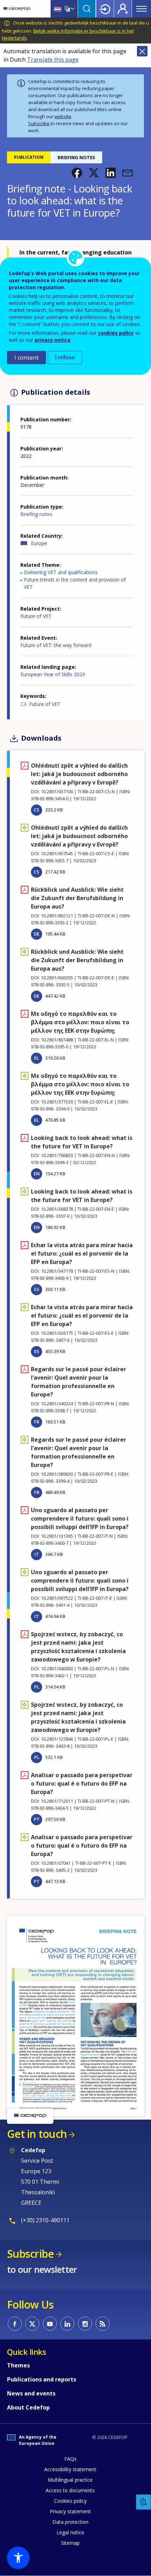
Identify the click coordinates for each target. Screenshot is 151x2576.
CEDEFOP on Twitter (32, 2324)
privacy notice (53, 340)
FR (37, 1422)
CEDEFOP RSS (103, 2324)
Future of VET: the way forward (56, 645)
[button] (77, 173)
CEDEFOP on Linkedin (67, 2324)
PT (37, 1819)
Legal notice (70, 2532)
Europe (39, 543)
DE (37, 934)
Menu (142, 9)
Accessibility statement (70, 2469)
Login (105, 9)
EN (37, 1174)
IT (37, 1554)
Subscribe (39, 123)
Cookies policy (70, 2501)
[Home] (17, 9)
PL (37, 1687)
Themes (18, 2365)
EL (37, 1058)
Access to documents (70, 2490)
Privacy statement (70, 2511)
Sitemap (70, 2543)
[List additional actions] (72, 9)
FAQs (70, 2459)
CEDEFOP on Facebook (15, 2324)
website (63, 116)
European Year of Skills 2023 (53, 674)
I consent (27, 358)
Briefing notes (36, 514)
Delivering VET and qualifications (61, 572)
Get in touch (37, 2134)
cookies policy (116, 333)
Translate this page (53, 60)
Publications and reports (42, 2379)
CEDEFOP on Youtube (50, 2324)
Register (123, 9)
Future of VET (36, 616)
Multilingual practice (70, 2480)
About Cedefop (28, 2407)
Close (142, 51)
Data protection (70, 2522)
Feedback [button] (144, 2502)
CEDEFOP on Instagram (85, 2324)
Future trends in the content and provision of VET (75, 583)
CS (37, 810)
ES (37, 1289)
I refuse (65, 357)
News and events (31, 2393)
